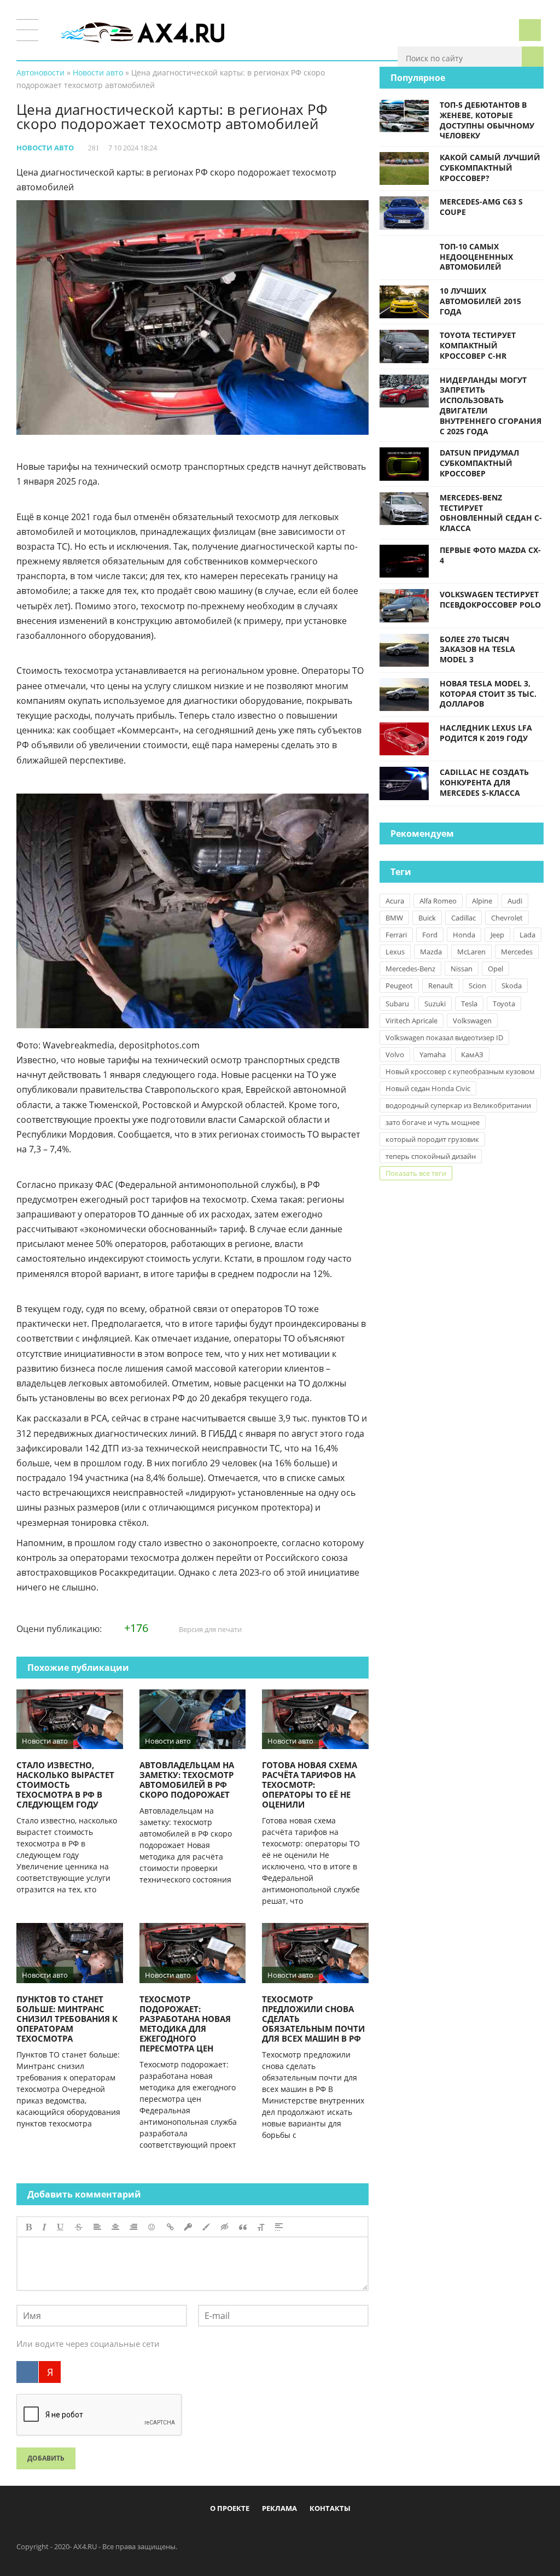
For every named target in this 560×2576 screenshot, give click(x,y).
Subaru (397, 1004)
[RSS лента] (343, 2533)
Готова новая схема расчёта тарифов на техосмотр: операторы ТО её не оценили (310, 1785)
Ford (430, 935)
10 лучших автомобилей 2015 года (480, 301)
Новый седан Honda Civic (428, 1088)
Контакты (330, 2508)
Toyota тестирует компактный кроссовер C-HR (478, 345)
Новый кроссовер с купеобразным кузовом (460, 1071)
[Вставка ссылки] (170, 2227)
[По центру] (115, 2227)
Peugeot (399, 986)
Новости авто (45, 148)
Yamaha (433, 1054)
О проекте (230, 2508)
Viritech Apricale (412, 1021)
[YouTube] (325, 2533)
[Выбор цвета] (206, 2227)
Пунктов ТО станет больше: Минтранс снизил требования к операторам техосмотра (67, 2019)
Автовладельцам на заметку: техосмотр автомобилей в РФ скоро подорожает (187, 1780)
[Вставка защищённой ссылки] (188, 2227)
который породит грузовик (432, 1139)
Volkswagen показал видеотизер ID (444, 1038)
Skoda (512, 986)
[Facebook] (235, 2533)
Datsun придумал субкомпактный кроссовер (479, 463)
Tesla (469, 1004)
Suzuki (435, 1004)
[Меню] (27, 30)
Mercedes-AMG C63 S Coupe (481, 207)
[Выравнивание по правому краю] (133, 2227)
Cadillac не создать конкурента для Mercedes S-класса (484, 782)
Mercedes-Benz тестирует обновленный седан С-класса (491, 513)
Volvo (395, 1054)
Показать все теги (416, 1173)
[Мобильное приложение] (217, 2533)
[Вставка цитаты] (243, 2227)
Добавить (46, 2458)
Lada (527, 935)
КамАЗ (472, 1054)
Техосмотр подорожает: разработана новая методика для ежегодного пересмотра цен (185, 2024)
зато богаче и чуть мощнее (433, 1122)
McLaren (471, 952)
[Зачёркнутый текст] (79, 2227)
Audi (515, 901)
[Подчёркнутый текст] (61, 2227)
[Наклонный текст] (44, 2227)
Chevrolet (507, 918)
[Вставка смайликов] (152, 2227)
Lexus (395, 952)
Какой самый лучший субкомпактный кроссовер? (490, 168)
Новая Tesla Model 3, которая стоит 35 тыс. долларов (488, 694)
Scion (477, 986)
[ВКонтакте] (27, 2372)
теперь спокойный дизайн (431, 1156)
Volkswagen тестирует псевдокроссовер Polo (490, 599)
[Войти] (530, 30)
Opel (495, 969)
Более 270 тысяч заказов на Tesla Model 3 (477, 649)
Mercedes (517, 952)
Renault (441, 986)
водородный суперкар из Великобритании (458, 1105)
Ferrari (396, 935)
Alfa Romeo (438, 901)
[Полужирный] (29, 2227)
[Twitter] (271, 2533)
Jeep (497, 935)
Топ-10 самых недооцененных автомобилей (476, 257)
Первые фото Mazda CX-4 (490, 555)
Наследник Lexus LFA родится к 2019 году (486, 733)
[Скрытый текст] (225, 2227)
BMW (394, 918)
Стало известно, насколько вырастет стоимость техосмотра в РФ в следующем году (65, 1785)
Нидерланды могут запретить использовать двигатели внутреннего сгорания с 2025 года (491, 406)
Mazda (431, 952)
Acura (395, 901)
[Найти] (533, 57)
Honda (464, 935)
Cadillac (463, 918)
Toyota (504, 1004)
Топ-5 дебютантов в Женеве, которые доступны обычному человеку (487, 120)
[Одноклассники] (289, 2533)
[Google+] (307, 2533)
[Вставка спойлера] (279, 2227)
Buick (427, 918)
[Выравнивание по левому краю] (97, 2227)
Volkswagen (472, 1021)
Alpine (482, 901)
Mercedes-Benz (410, 969)
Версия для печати (209, 1629)
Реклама (279, 2508)
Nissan (462, 969)
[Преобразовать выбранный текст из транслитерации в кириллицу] (261, 2227)
